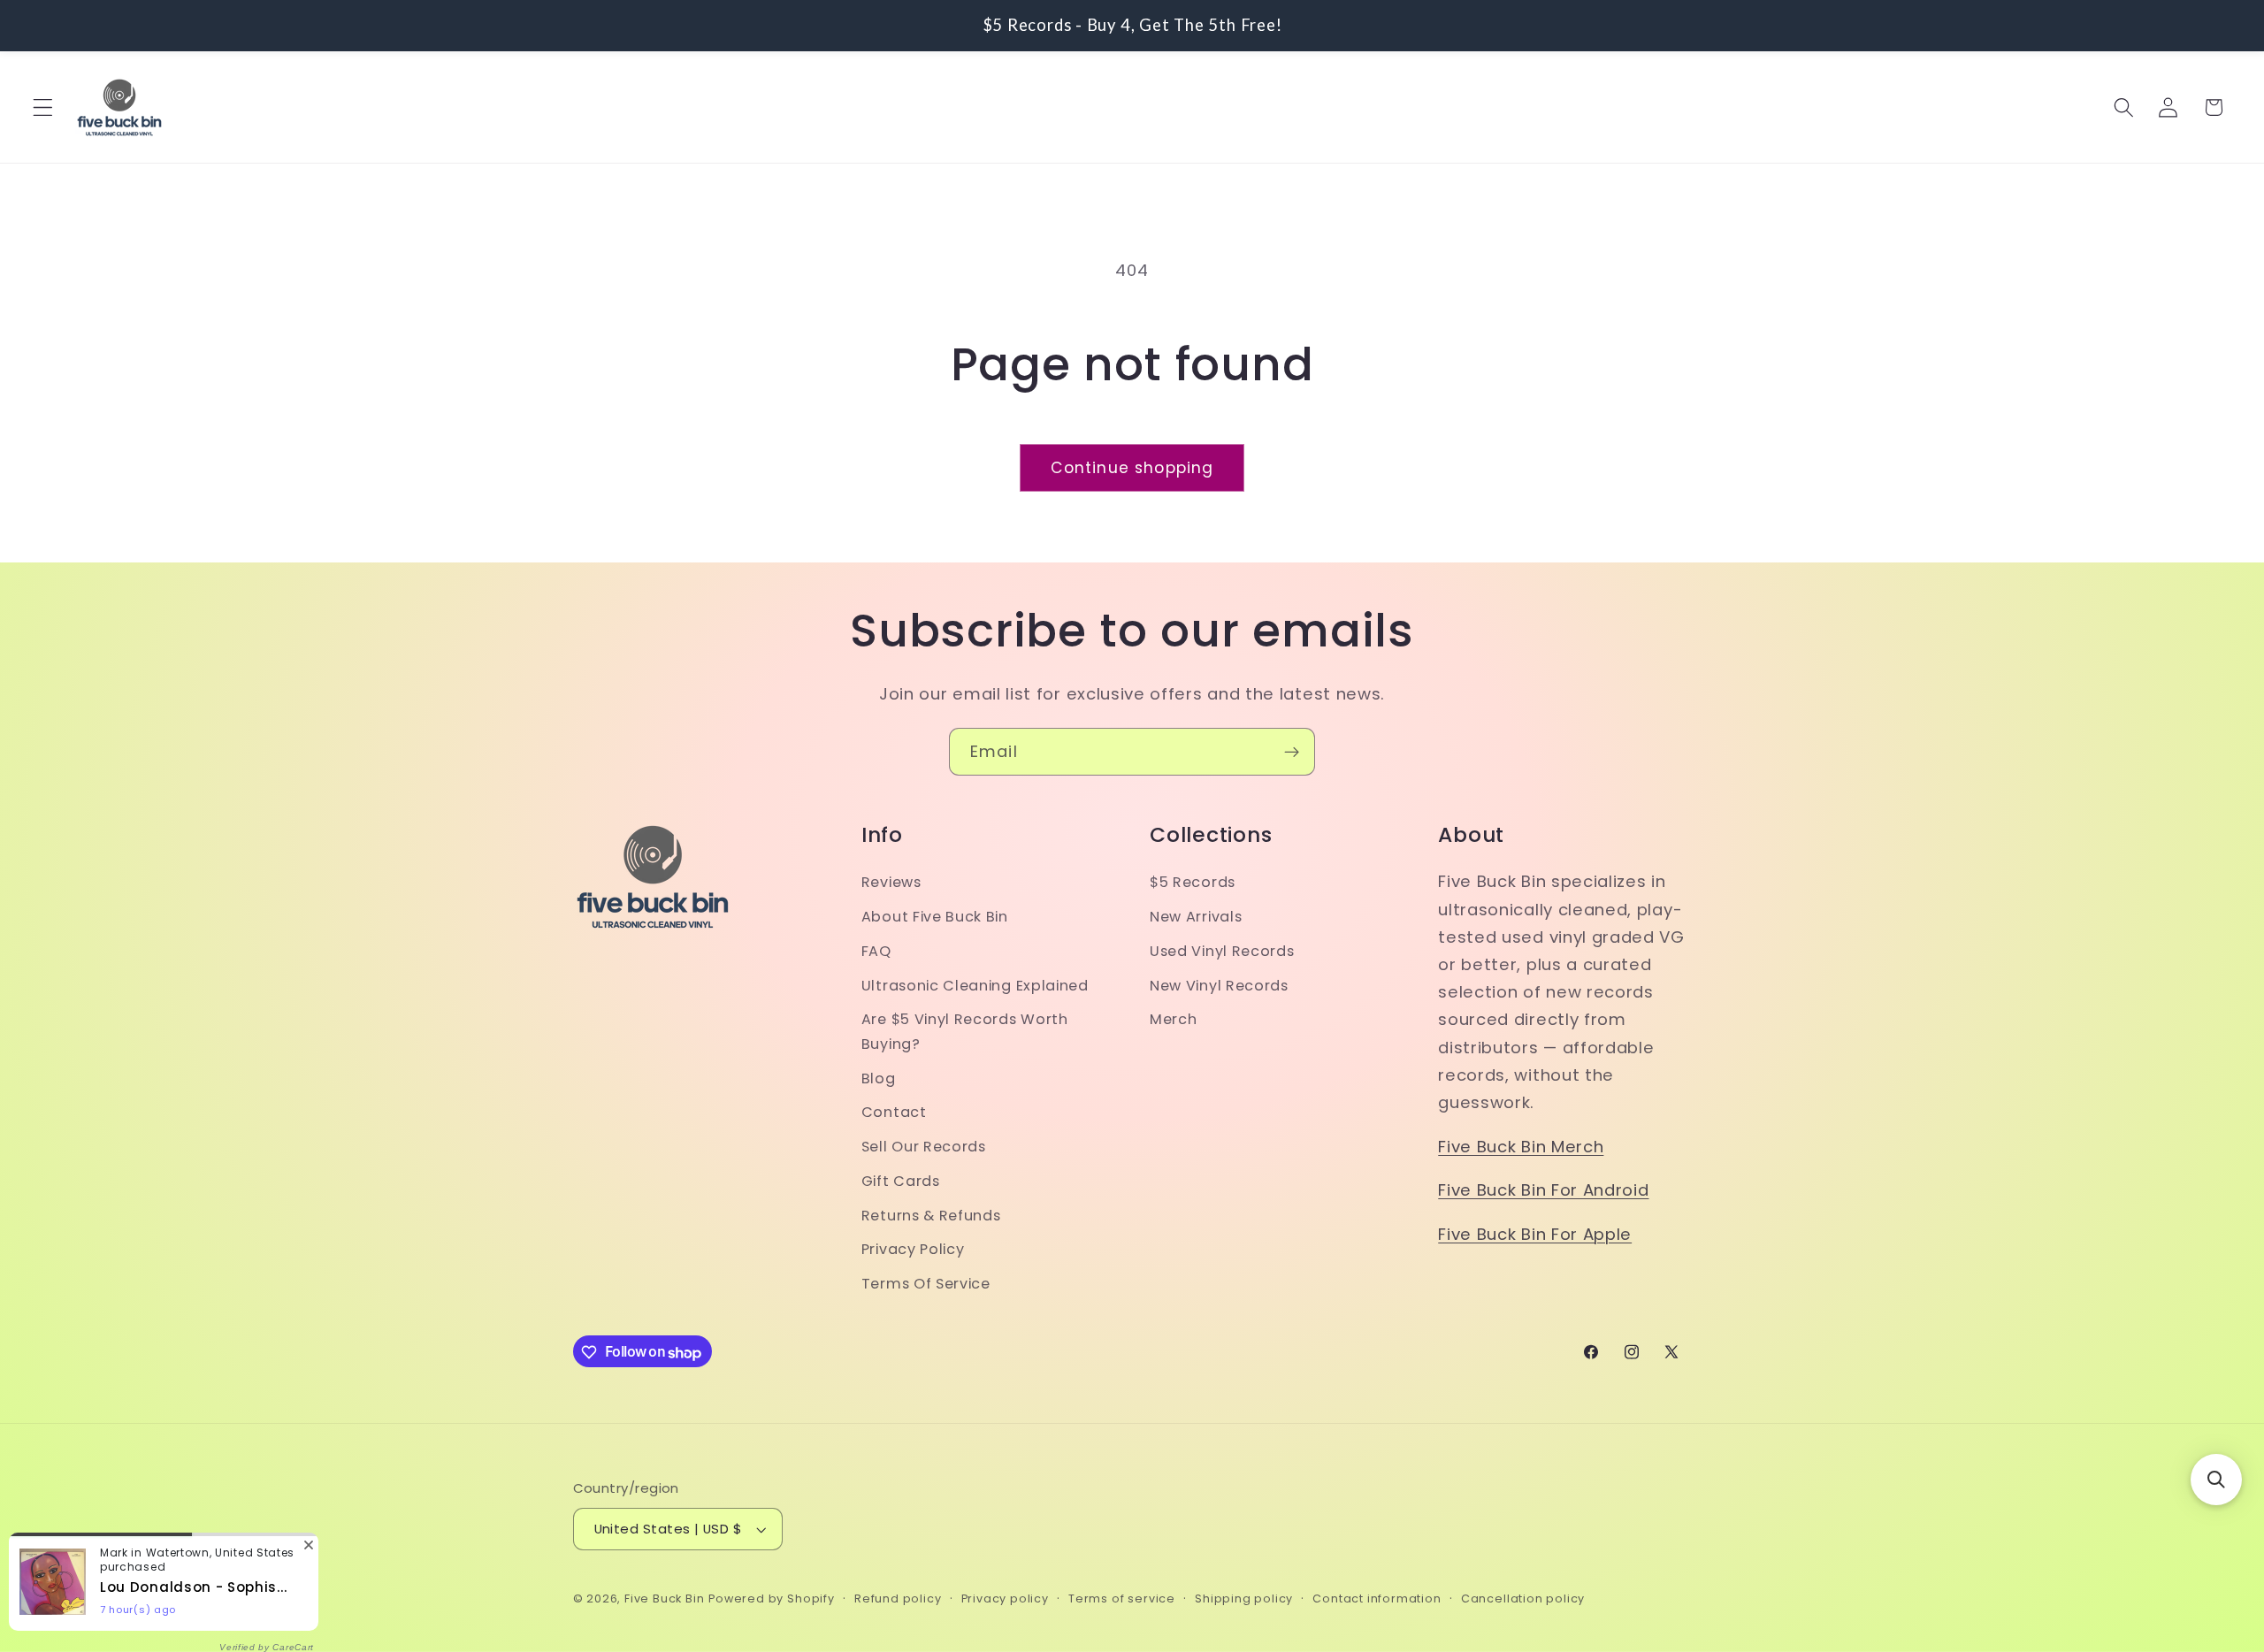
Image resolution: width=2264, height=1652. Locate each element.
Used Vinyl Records (1222, 951)
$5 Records (1193, 883)
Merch (1173, 1020)
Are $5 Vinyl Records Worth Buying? (965, 1032)
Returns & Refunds (931, 1216)
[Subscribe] (1292, 752)
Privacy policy (1005, 1599)
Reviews (891, 883)
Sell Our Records (924, 1147)
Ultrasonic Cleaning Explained (975, 986)
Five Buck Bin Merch (1521, 1147)
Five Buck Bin (664, 1599)
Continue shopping (1132, 468)
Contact (894, 1113)
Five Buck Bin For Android (1543, 1191)
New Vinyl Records (1219, 986)
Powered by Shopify (772, 1599)
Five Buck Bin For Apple (1535, 1234)
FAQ (876, 951)
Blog (879, 1078)
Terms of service (1122, 1599)
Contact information (1377, 1599)
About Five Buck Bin (935, 918)
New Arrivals (1196, 918)
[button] (43, 107)
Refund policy (898, 1599)
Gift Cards (901, 1181)
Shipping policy (1244, 1599)
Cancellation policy (1523, 1599)
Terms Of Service (926, 1285)
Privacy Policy (913, 1250)
